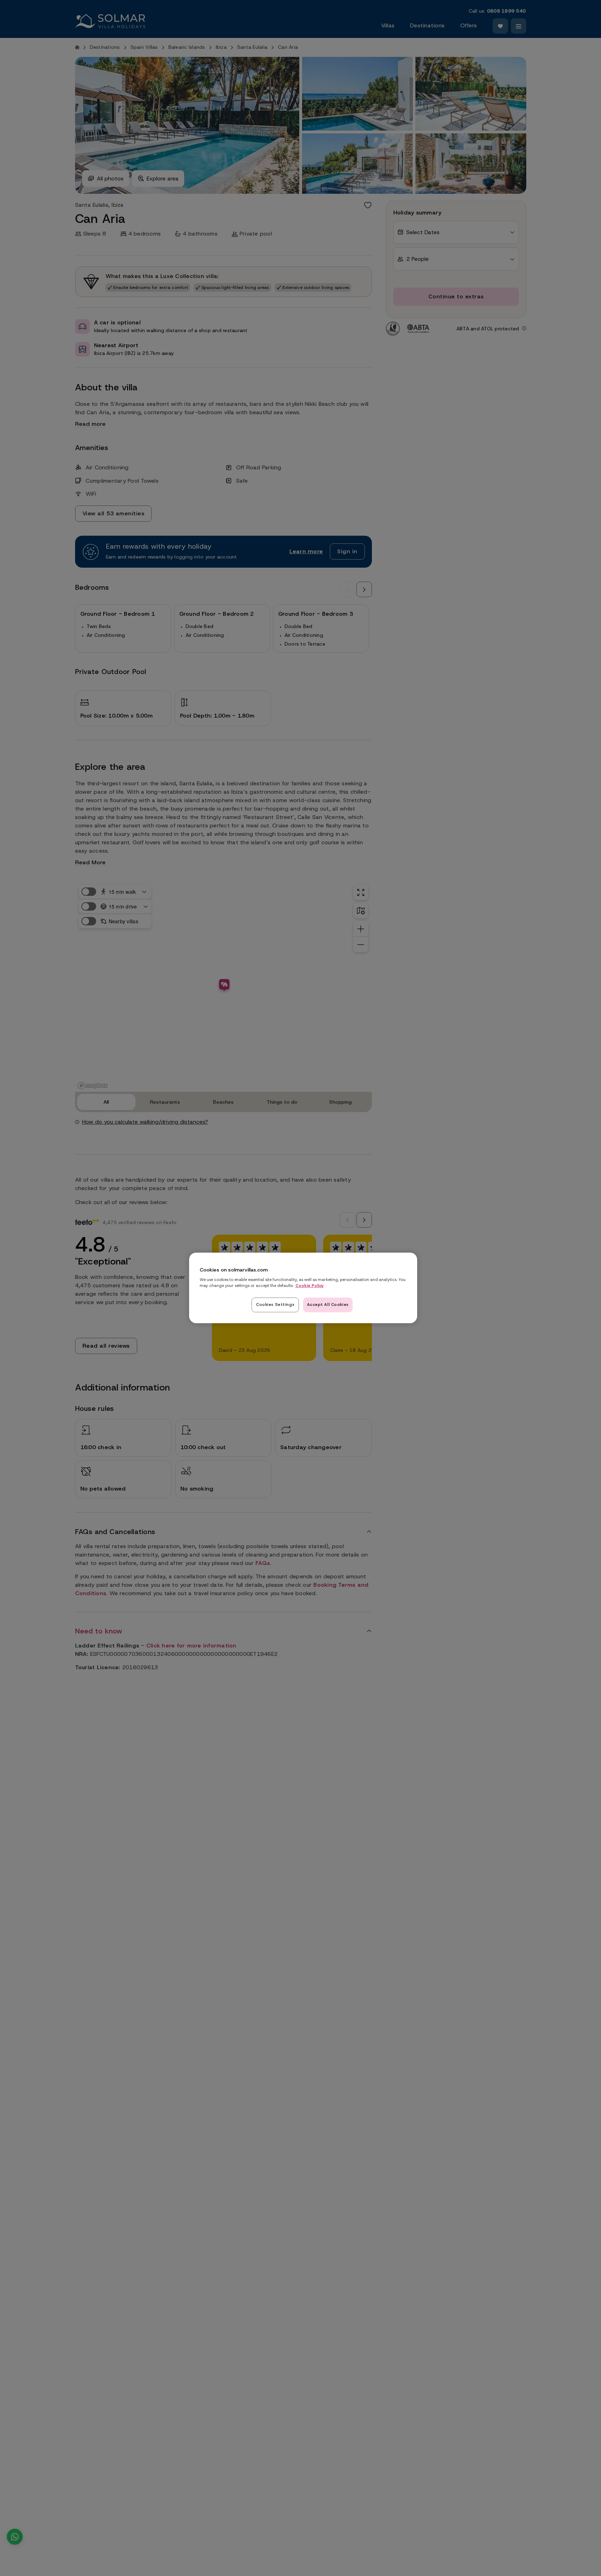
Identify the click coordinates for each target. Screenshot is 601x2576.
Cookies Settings (275, 1305)
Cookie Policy (310, 1286)
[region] (303, 1288)
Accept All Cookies (328, 1305)
